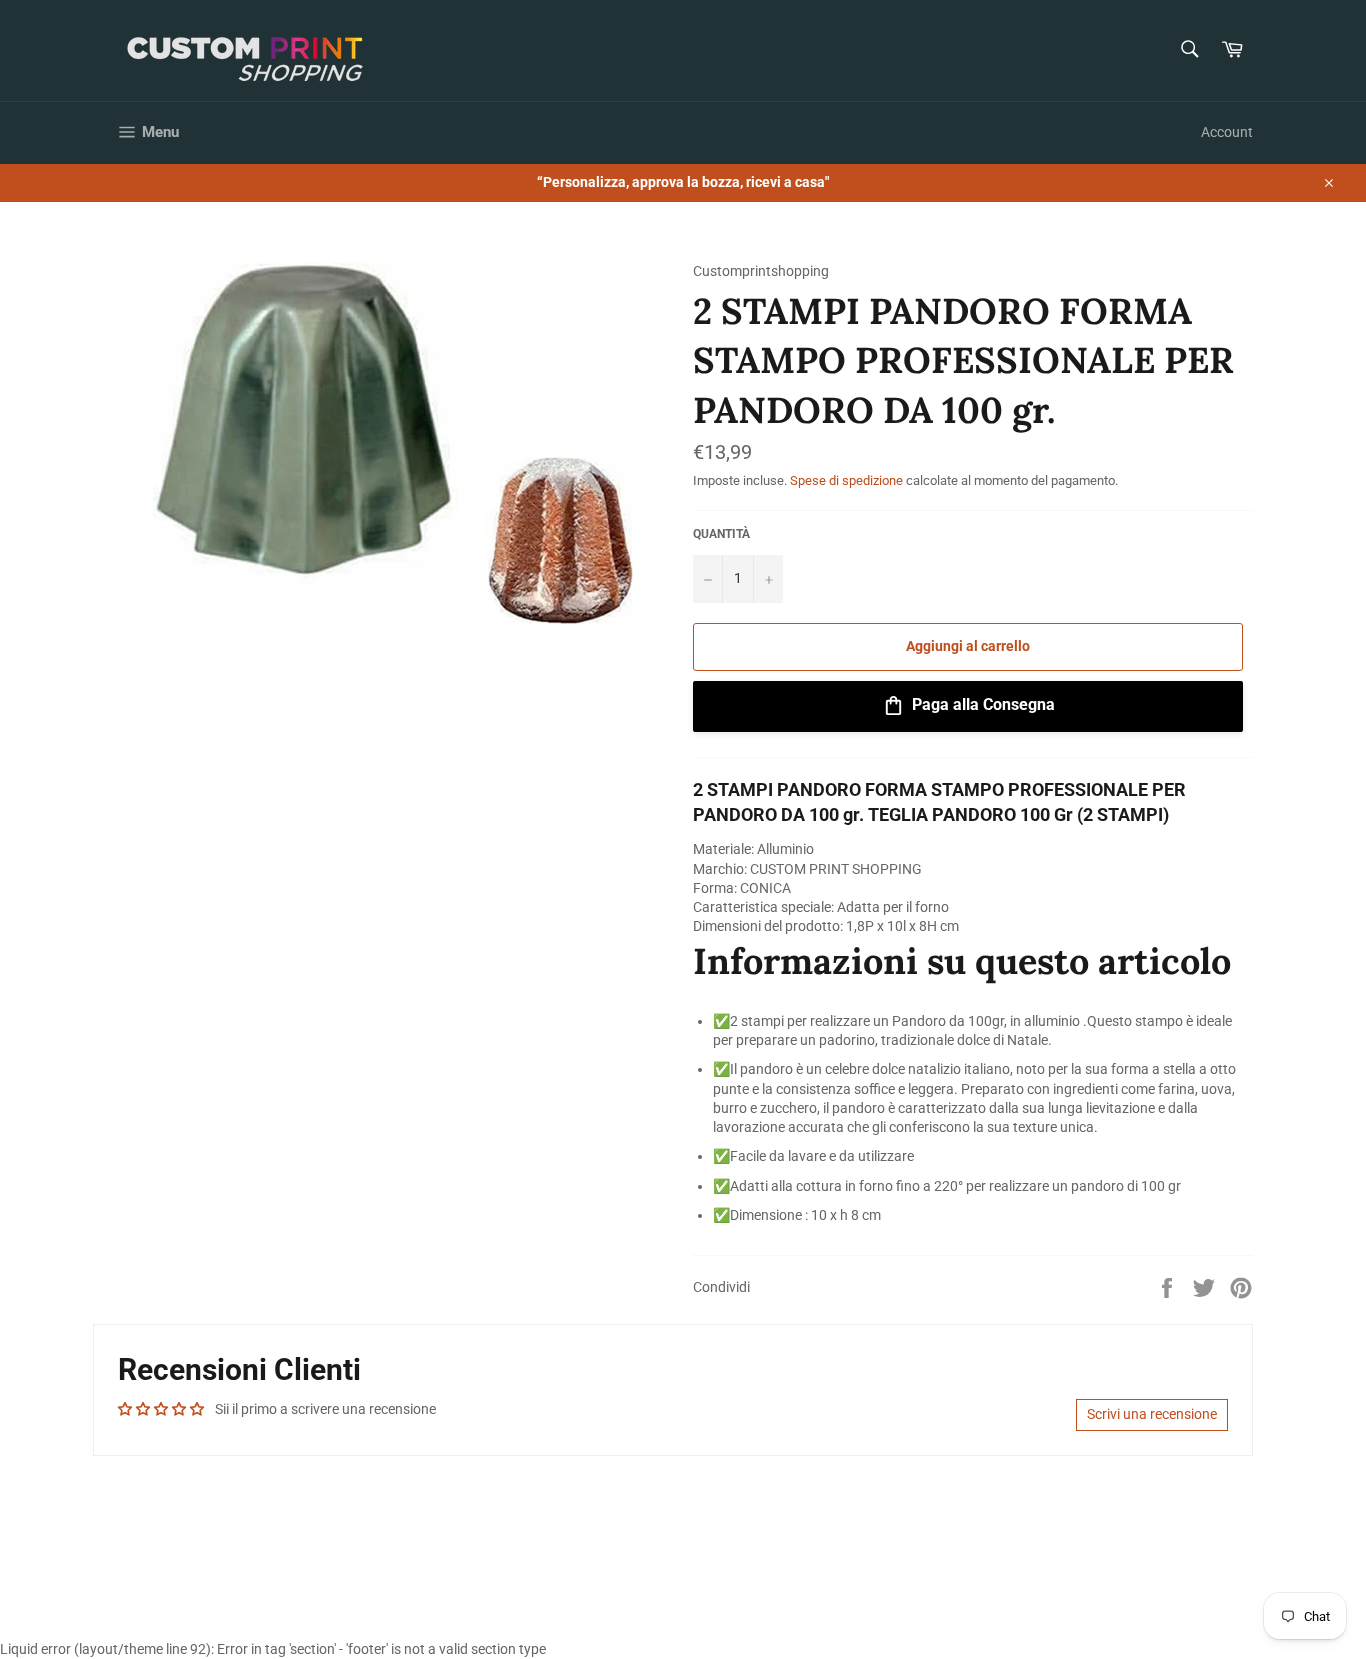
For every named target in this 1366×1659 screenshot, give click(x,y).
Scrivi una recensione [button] (1152, 1414)
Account (1227, 132)
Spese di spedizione (846, 480)
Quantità (721, 534)
